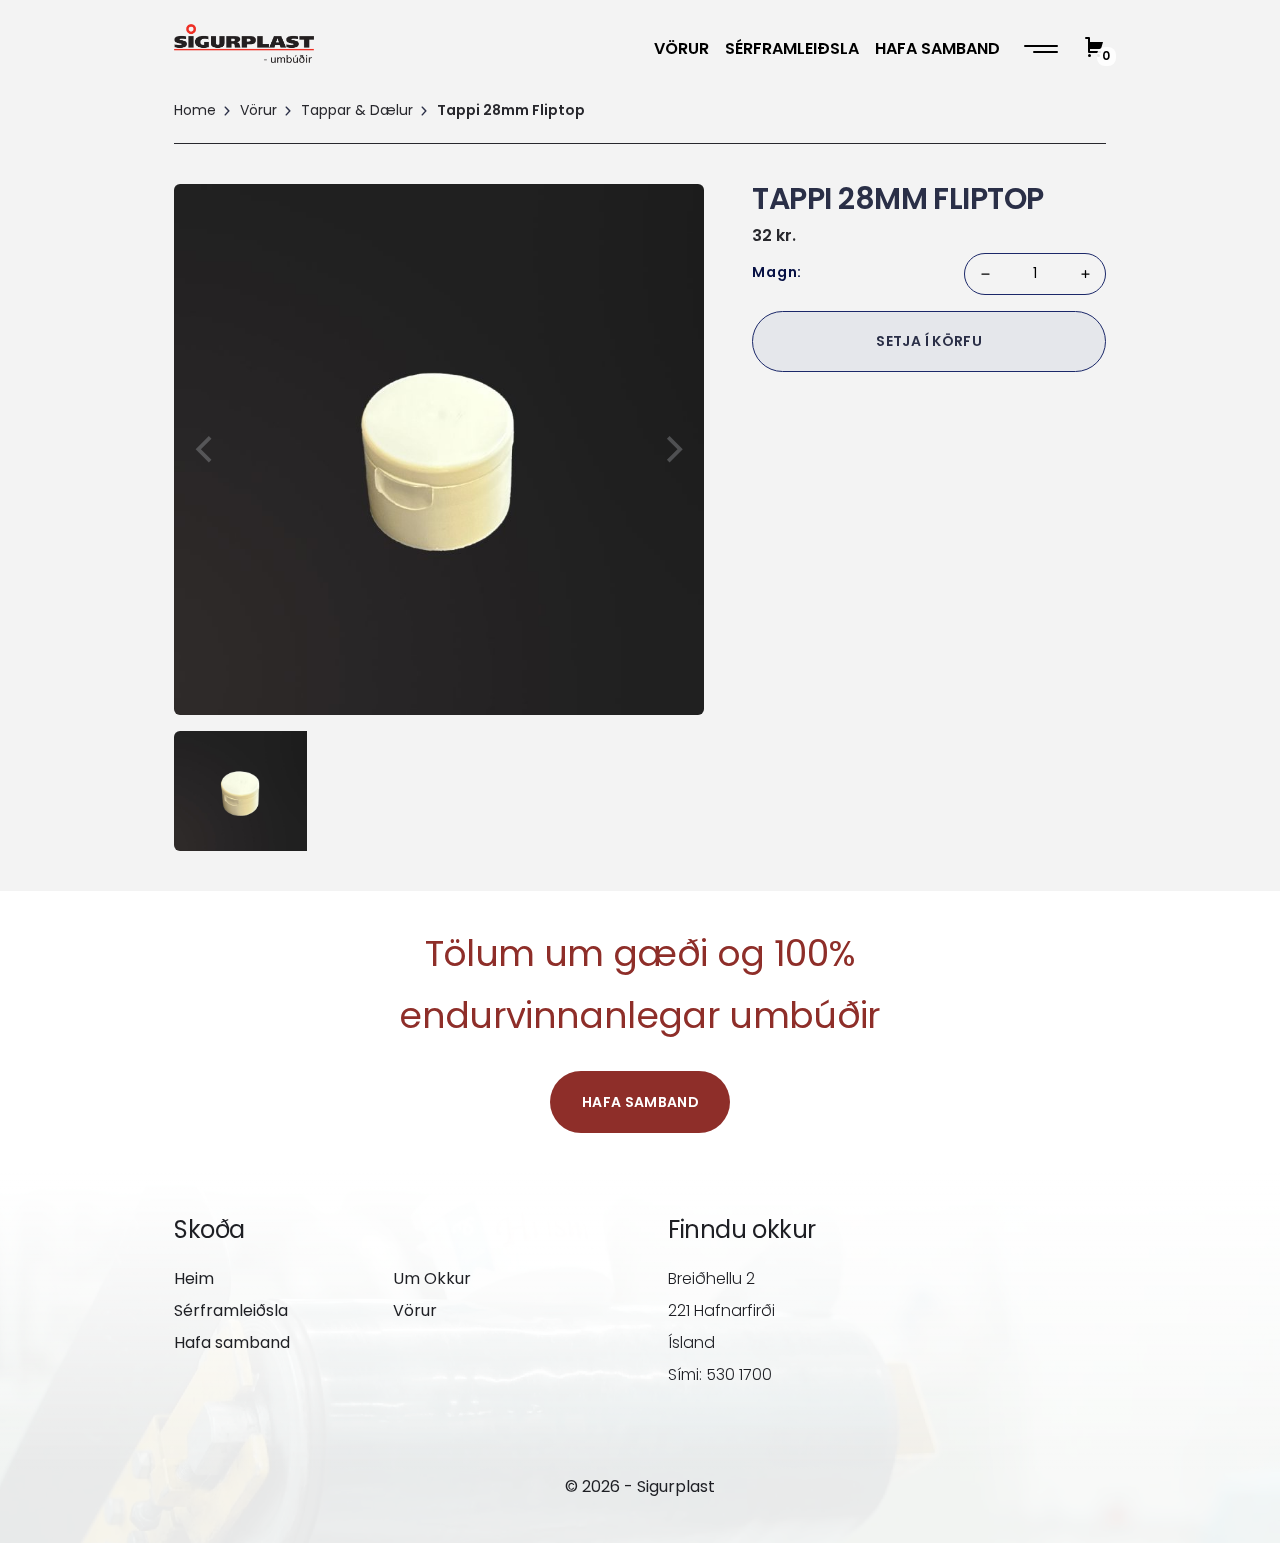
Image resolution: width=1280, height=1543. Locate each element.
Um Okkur (432, 1278)
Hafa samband (937, 48)
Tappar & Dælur (357, 110)
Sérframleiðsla (792, 48)
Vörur (681, 48)
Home (195, 110)
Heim (194, 1278)
